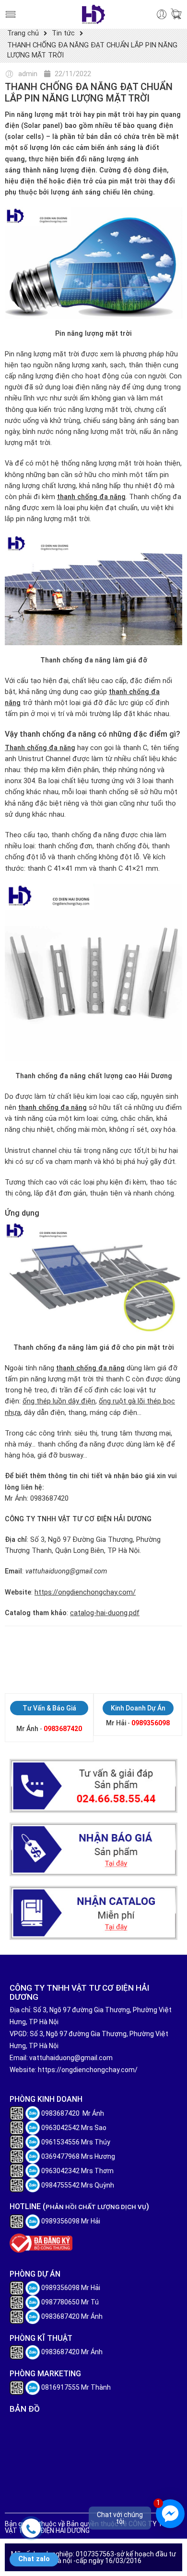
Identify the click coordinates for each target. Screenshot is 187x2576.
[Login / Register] (162, 15)
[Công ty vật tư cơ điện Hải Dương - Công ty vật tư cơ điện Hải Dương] (93, 14)
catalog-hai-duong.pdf (105, 1613)
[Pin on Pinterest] (42, 1658)
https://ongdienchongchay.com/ (85, 1592)
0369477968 (60, 2156)
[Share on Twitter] (8, 1658)
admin (28, 74)
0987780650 (60, 2302)
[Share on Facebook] (25, 1658)
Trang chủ (23, 33)
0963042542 (60, 2128)
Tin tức (63, 33)
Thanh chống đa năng (40, 748)
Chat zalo (34, 2559)
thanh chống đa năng (91, 497)
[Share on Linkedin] (59, 1658)
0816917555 (60, 2387)
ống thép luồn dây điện (59, 1401)
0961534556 (60, 2142)
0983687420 (63, 1729)
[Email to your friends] (76, 1658)
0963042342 (60, 2171)
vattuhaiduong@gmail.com (71, 2058)
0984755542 (60, 2185)
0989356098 (151, 1723)
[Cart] (176, 15)
